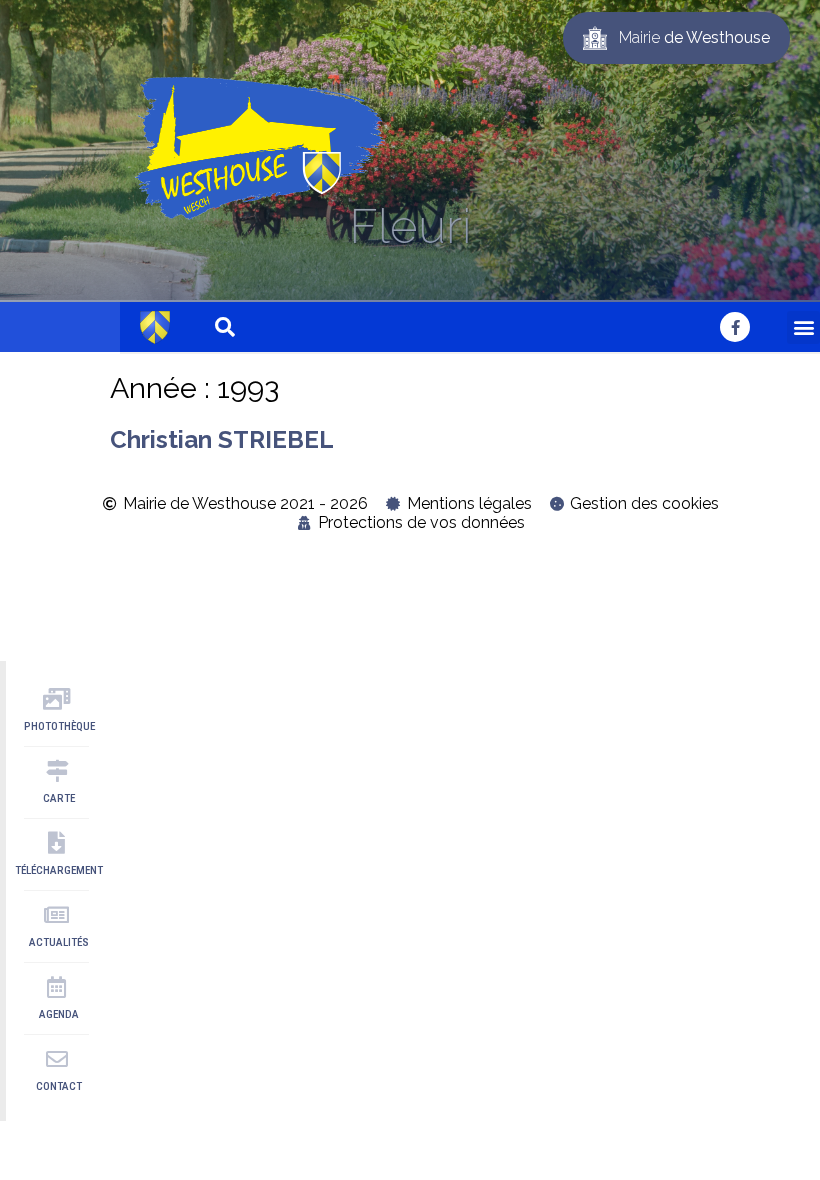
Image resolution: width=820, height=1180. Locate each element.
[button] (803, 327)
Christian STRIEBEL (222, 439)
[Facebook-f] (735, 327)
